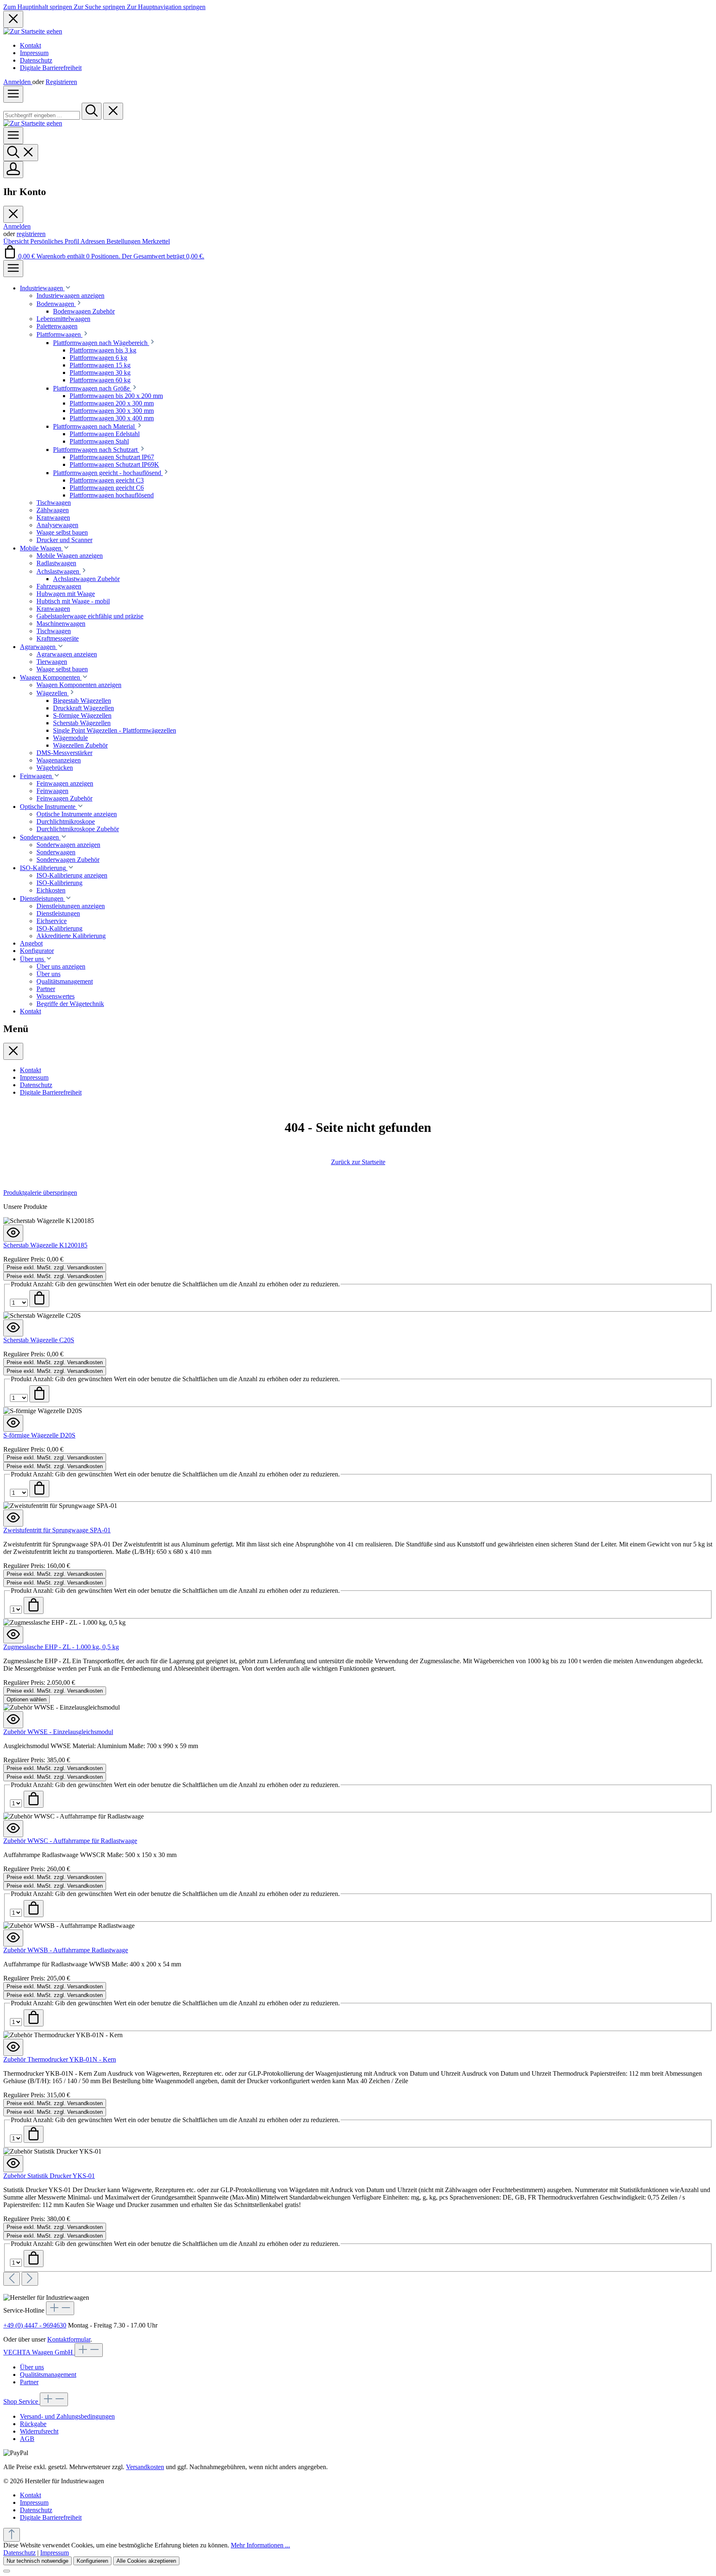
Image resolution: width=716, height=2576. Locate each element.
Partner (29, 2382)
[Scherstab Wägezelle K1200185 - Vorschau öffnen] (13, 1233)
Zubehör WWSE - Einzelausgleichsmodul (58, 1732)
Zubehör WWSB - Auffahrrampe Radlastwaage (66, 1950)
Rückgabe (33, 2424)
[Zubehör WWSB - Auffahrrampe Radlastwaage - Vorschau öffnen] (13, 1938)
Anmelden (18, 82)
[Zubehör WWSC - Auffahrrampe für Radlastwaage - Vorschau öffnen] (13, 1829)
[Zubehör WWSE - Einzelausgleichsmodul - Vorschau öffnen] (13, 1720)
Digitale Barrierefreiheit (51, 68)
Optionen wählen (27, 1699)
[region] (358, 1737)
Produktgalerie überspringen (40, 1193)
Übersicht (17, 241)
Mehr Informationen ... (260, 2545)
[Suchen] (92, 111)
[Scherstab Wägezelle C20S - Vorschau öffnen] (13, 1328)
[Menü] (13, 94)
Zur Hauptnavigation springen (166, 7)
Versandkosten (145, 2467)
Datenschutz (36, 60)
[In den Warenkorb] (39, 1299)
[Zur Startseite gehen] (33, 31)
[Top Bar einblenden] (13, 269)
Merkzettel (156, 241)
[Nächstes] (30, 2279)
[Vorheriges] (12, 2279)
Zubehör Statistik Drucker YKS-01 (49, 2176)
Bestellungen (124, 241)
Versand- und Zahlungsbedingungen (67, 2416)
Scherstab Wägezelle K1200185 (45, 1245)
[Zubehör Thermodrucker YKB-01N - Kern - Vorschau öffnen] (13, 2047)
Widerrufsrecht (39, 2431)
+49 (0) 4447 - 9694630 (35, 2325)
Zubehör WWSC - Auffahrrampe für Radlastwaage (70, 1841)
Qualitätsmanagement (48, 2375)
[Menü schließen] (13, 214)
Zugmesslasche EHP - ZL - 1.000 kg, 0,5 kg (61, 1647)
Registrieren (61, 82)
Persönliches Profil (55, 241)
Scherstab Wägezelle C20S (39, 1340)
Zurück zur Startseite (358, 1162)
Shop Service (22, 2401)
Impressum (34, 53)
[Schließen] (7, 2571)
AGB (27, 2439)
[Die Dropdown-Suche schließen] (113, 111)
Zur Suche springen (100, 7)
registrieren (31, 234)
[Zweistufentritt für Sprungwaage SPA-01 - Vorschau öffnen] (13, 1518)
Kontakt (30, 45)
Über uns (32, 2367)
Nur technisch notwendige (37, 2561)
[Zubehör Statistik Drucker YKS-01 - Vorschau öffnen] (13, 2164)
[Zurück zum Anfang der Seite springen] (12, 2535)
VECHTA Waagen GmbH (39, 2352)
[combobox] (42, 115)
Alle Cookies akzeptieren (146, 2561)
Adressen (93, 241)
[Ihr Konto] (13, 170)
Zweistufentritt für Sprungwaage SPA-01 (57, 1530)
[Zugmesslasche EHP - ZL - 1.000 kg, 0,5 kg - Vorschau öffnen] (13, 1635)
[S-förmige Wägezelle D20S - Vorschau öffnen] (13, 1423)
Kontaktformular (69, 2339)
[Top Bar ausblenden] (13, 19)
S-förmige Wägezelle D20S (39, 1435)
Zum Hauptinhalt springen (39, 7)
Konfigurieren (92, 2561)
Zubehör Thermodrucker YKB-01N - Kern (60, 2059)
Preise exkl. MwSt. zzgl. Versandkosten (55, 1267)
